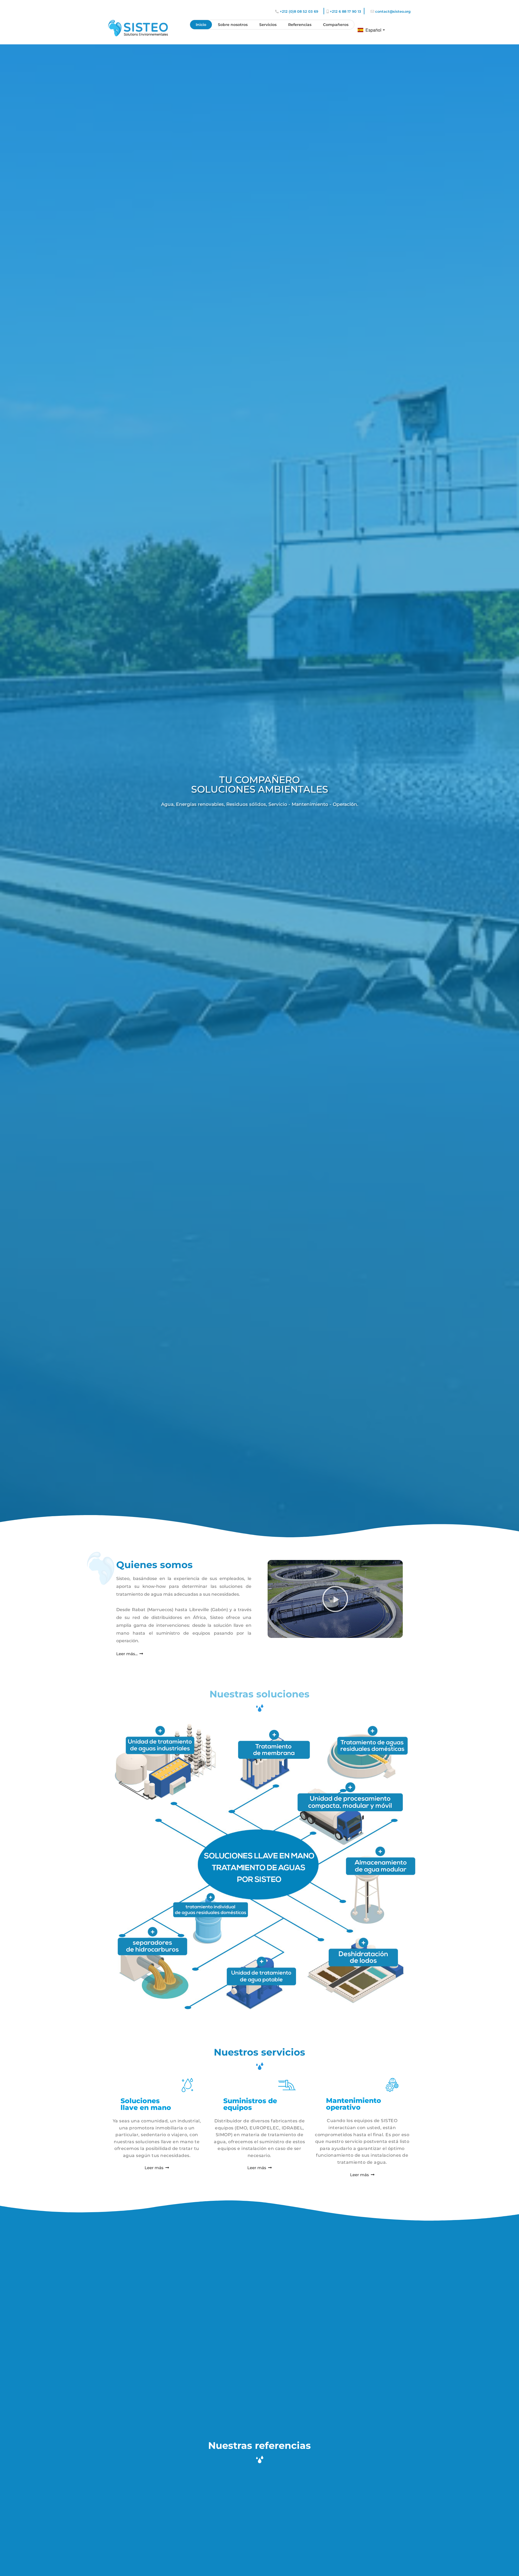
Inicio (201, 25)
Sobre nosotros (233, 25)
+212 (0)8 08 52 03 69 (299, 11)
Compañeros (336, 25)
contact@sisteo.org (393, 11)
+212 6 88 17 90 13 (345, 11)
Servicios (268, 25)
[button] (335, 1599)
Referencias (300, 25)
